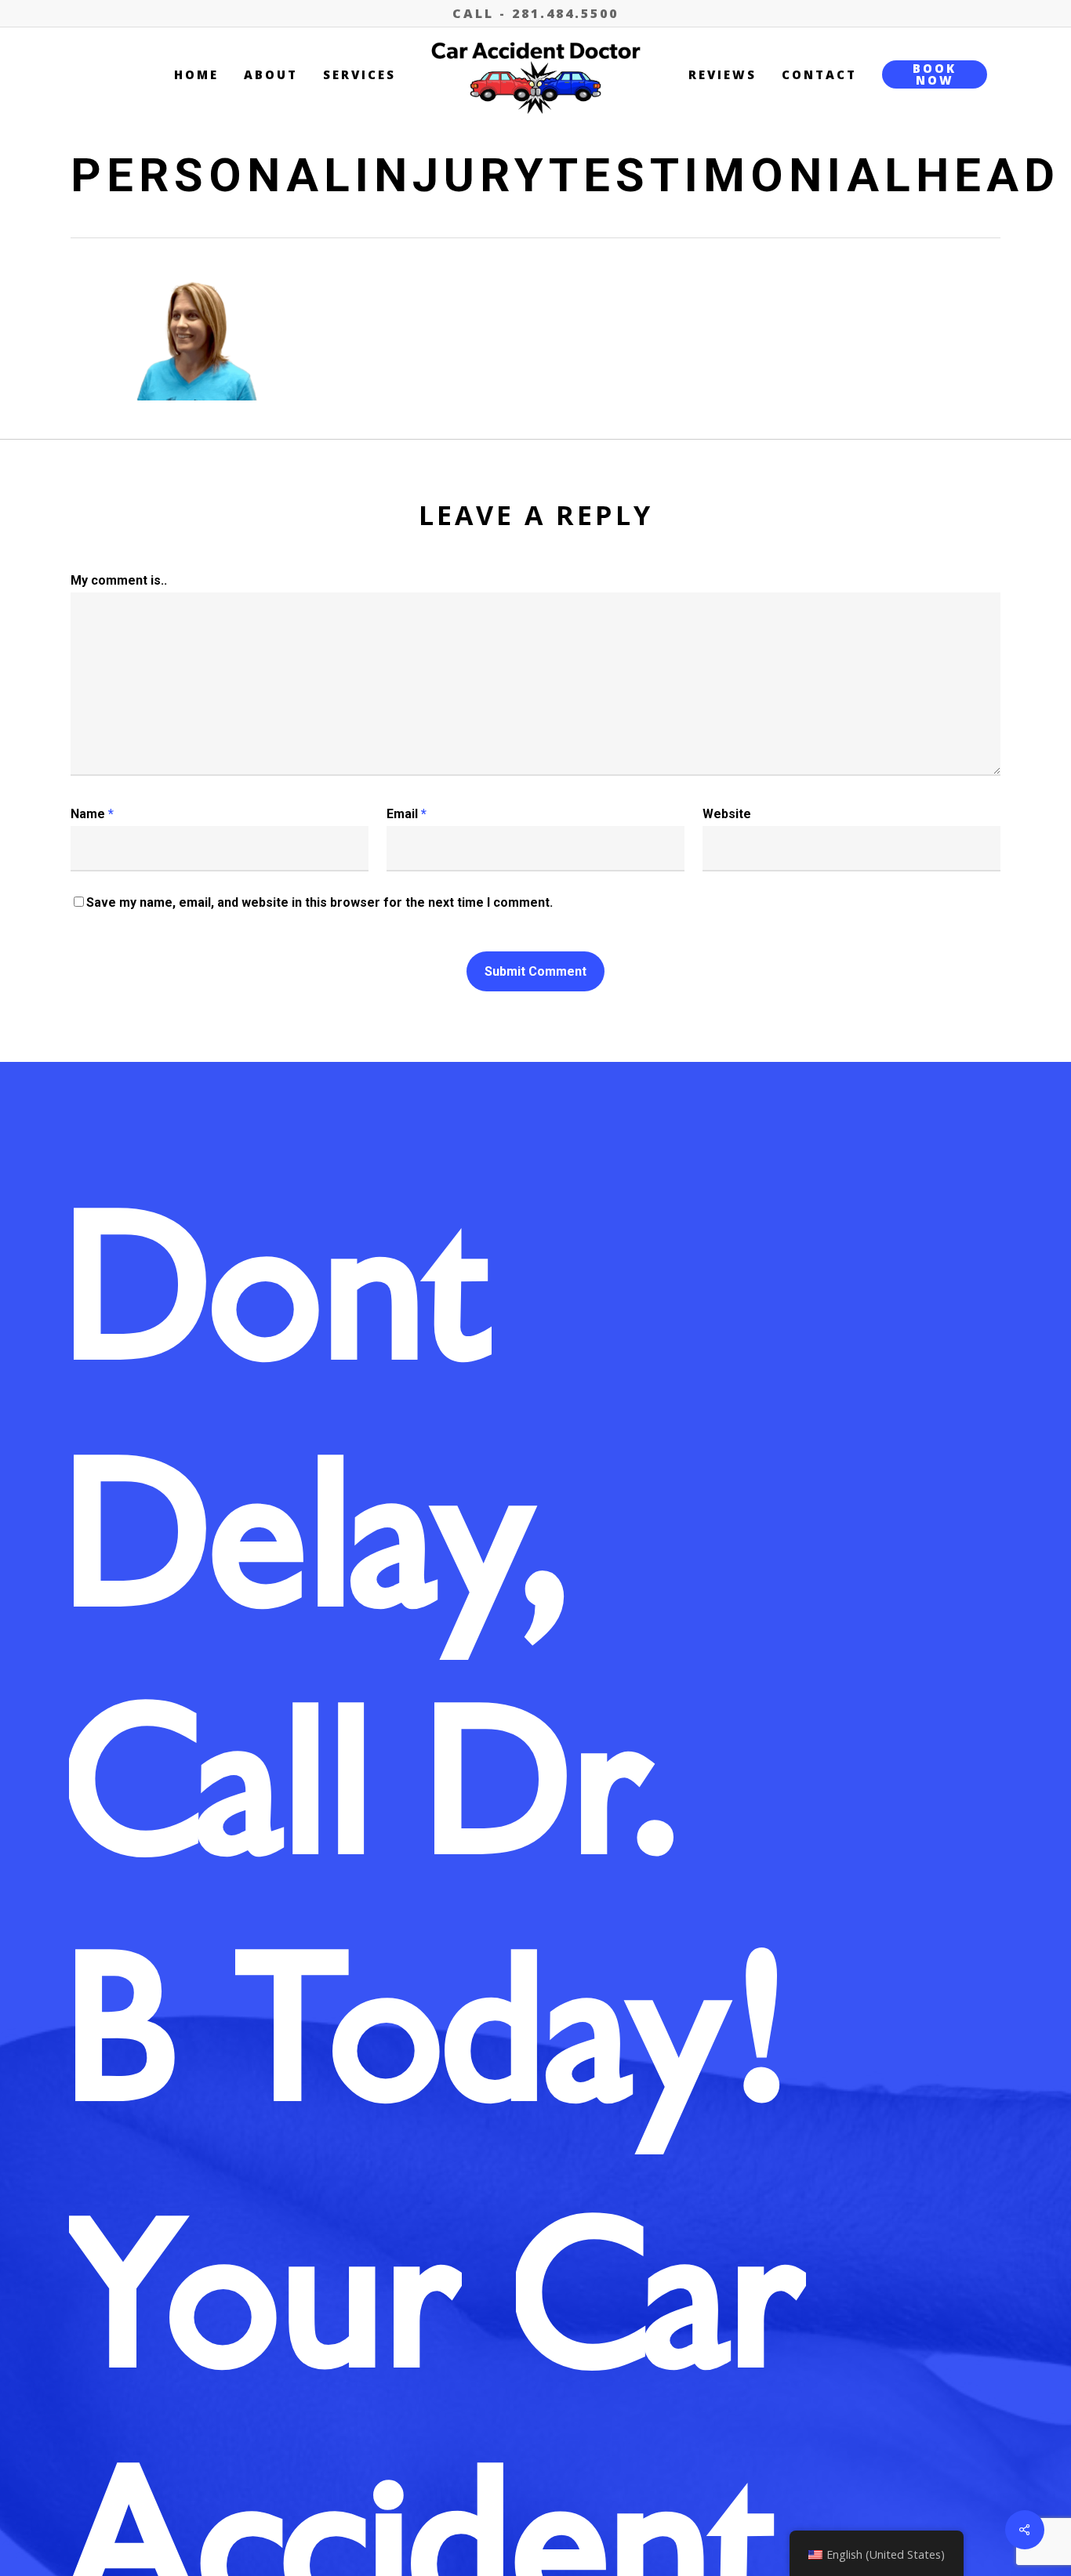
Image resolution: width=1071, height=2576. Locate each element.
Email (407, 814)
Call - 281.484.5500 (535, 13)
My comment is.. (119, 580)
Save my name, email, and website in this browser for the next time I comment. (319, 902)
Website (727, 814)
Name (92, 814)
